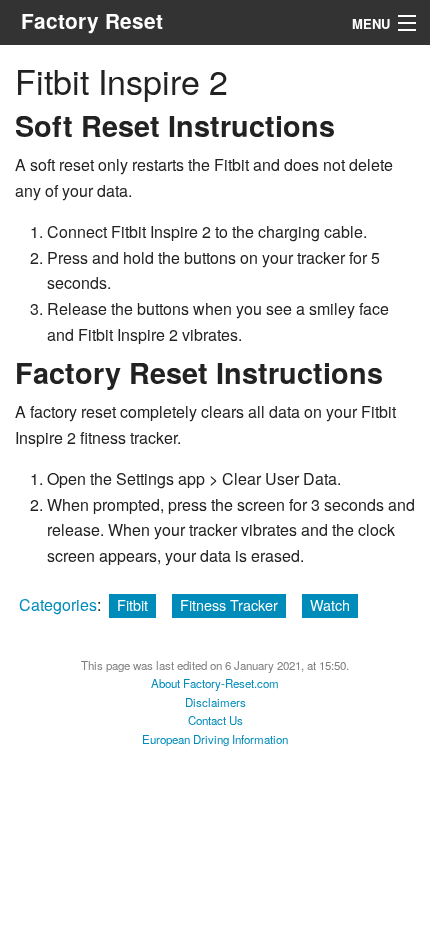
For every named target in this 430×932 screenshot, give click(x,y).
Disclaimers (215, 702)
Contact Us (215, 720)
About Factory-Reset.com (215, 683)
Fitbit (132, 604)
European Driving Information (215, 739)
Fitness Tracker (229, 604)
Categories (58, 604)
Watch (330, 604)
